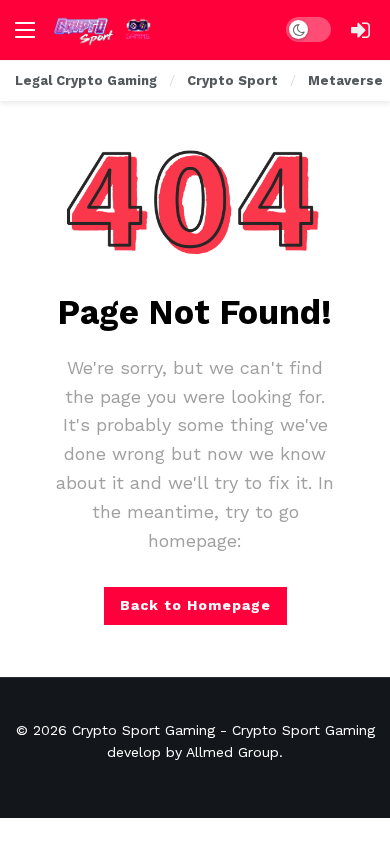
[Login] (360, 30)
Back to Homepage (195, 605)
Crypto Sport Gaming (143, 730)
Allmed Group (232, 752)
